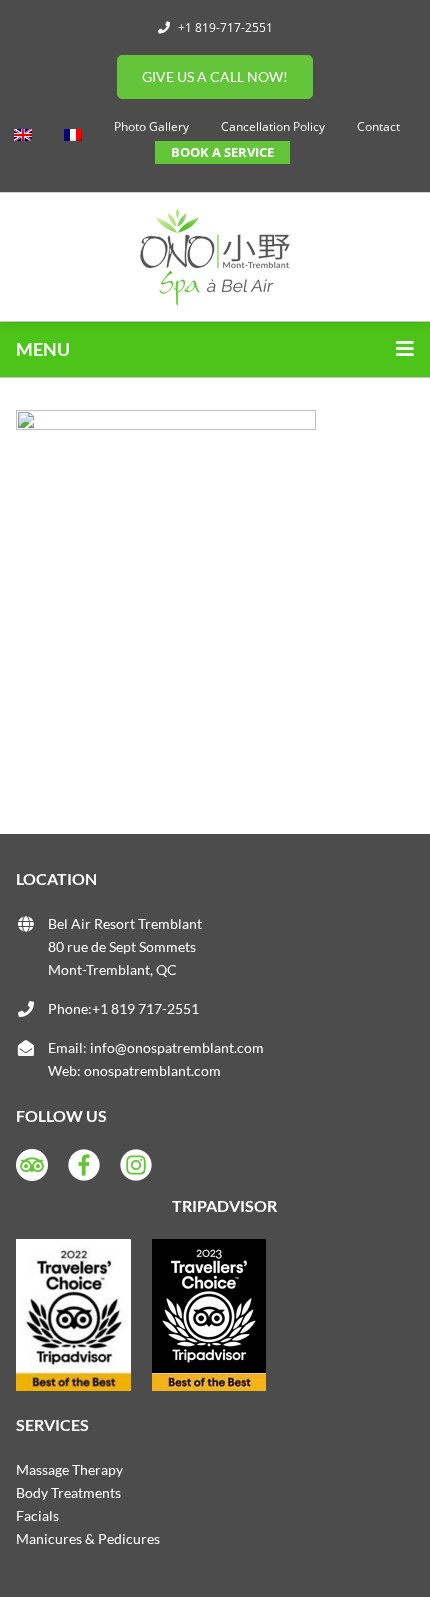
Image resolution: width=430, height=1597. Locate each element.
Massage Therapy (69, 1469)
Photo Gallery (151, 126)
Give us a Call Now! (215, 76)
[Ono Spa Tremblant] (215, 257)
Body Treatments (68, 1492)
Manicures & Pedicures (88, 1538)
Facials (37, 1515)
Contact (378, 126)
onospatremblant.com (152, 1070)
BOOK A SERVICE (222, 152)
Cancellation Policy (273, 126)
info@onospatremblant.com (177, 1047)
